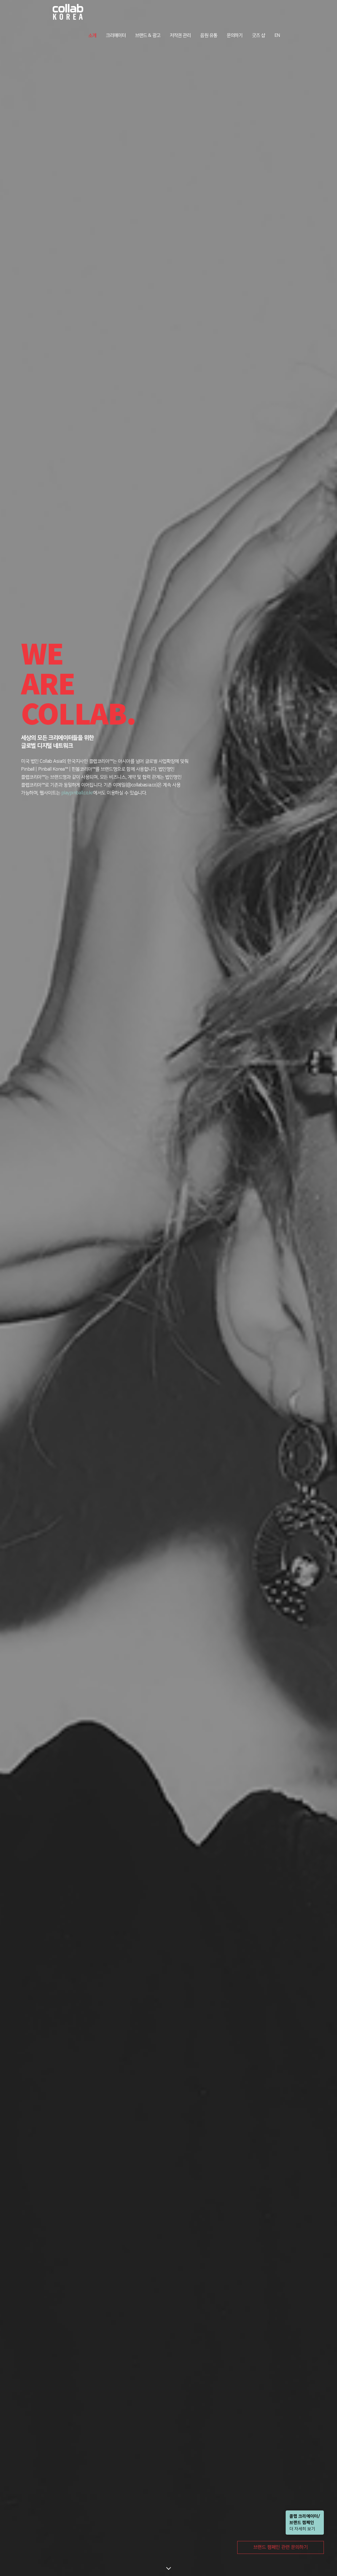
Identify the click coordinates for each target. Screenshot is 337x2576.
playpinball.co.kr (77, 793)
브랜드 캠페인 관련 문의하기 (281, 2547)
